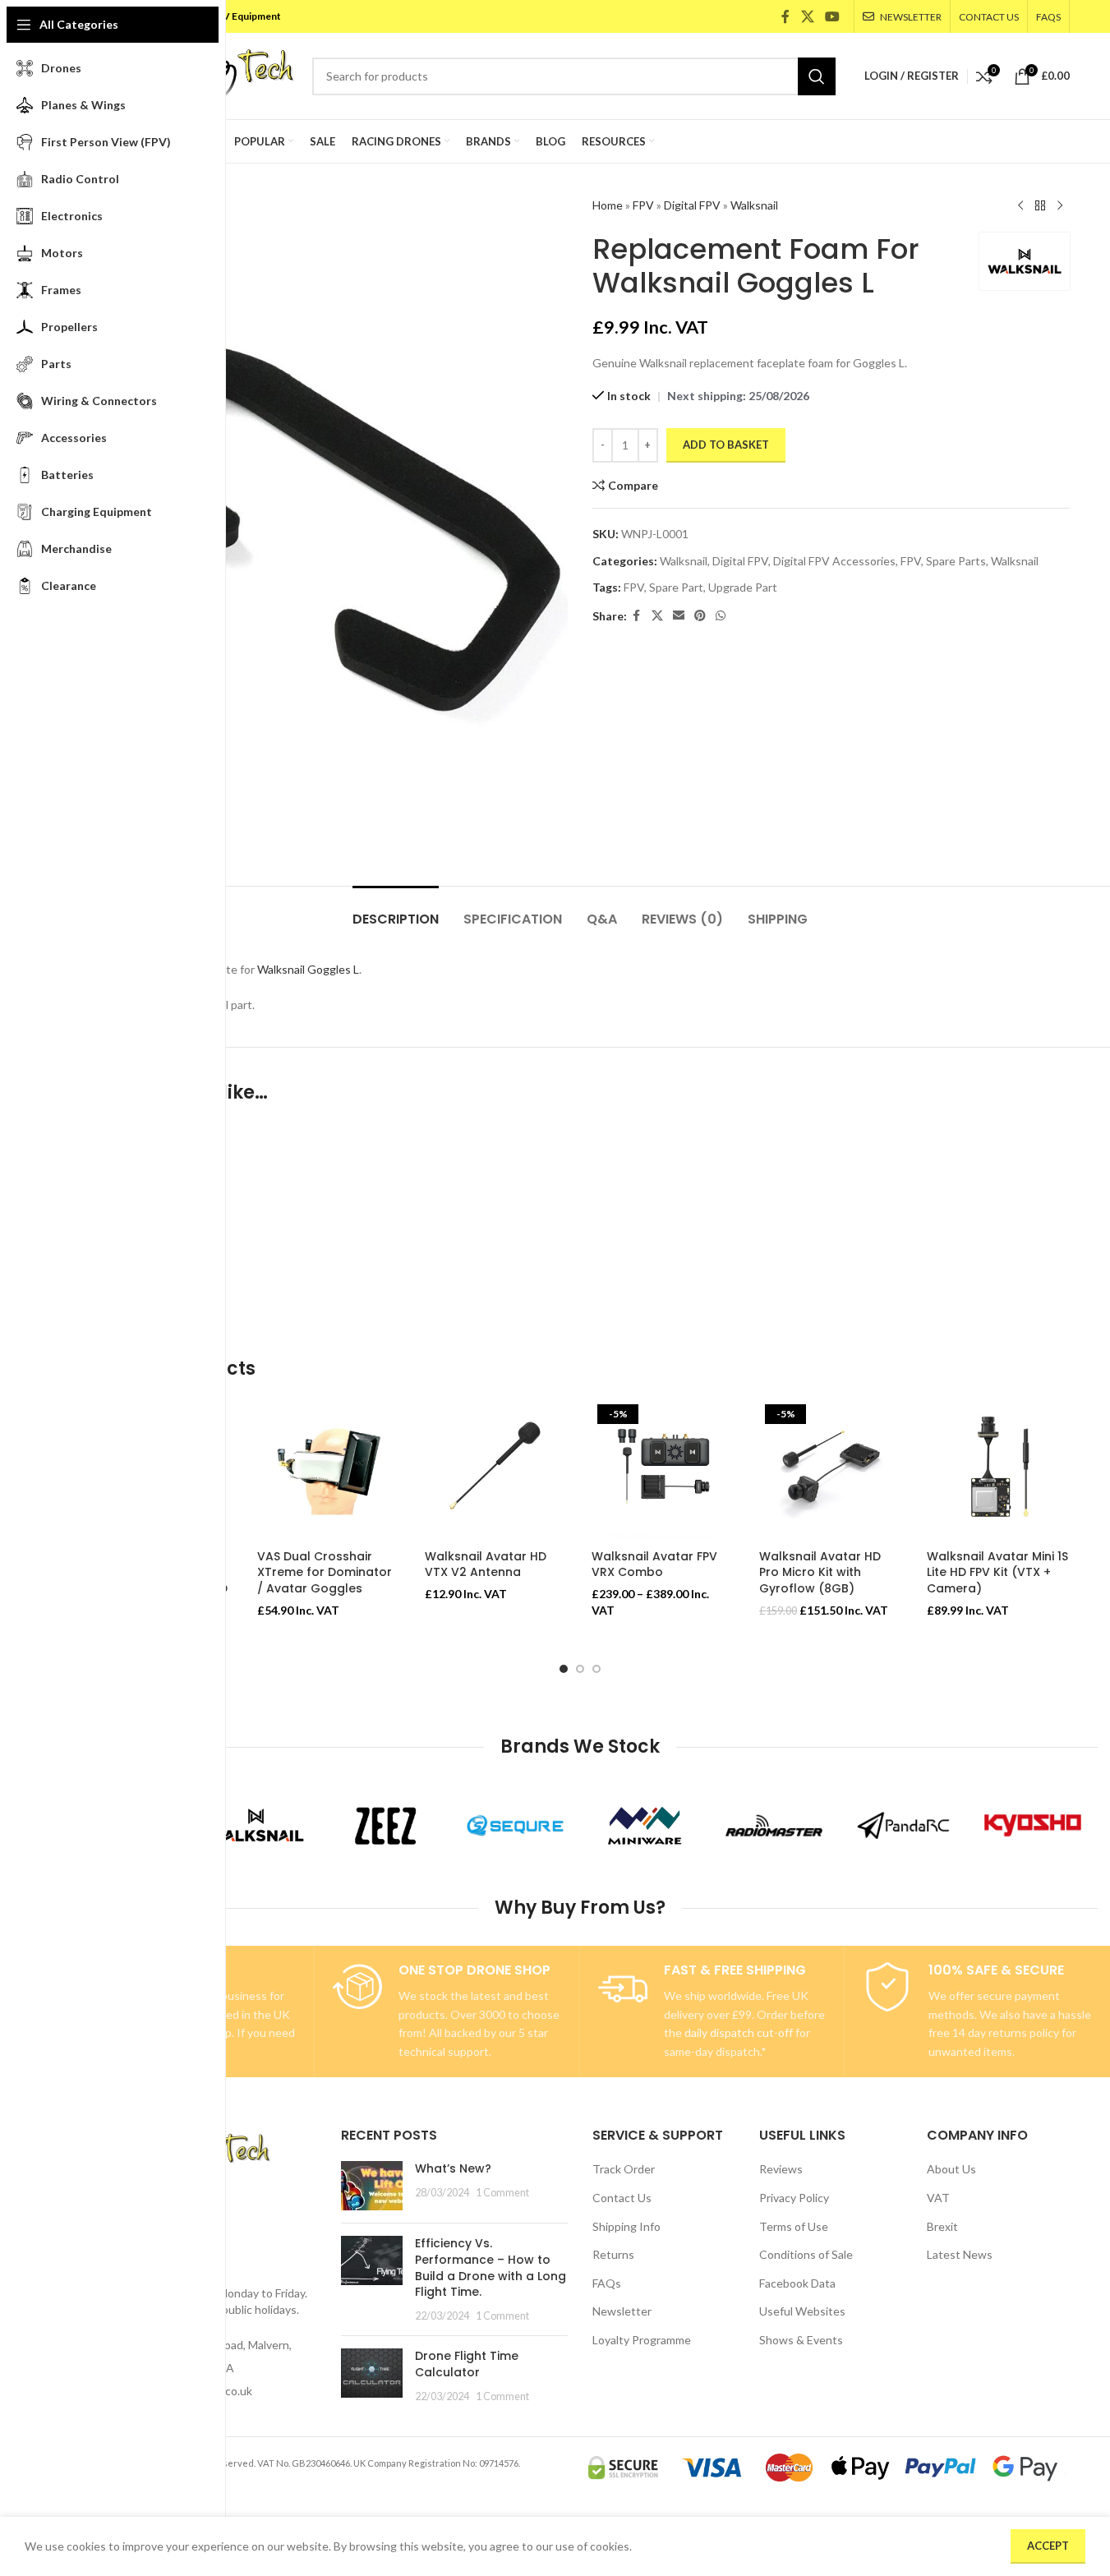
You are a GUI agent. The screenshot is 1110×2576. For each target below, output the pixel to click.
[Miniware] (645, 1826)
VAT (938, 2198)
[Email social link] (679, 616)
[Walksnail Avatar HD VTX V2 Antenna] (496, 1470)
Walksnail (754, 205)
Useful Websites (802, 2311)
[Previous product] (1020, 206)
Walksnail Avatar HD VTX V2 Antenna (486, 1564)
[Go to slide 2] (580, 1669)
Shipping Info (626, 2226)
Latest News (960, 2254)
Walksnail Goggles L (308, 969)
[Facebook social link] (785, 16)
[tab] (396, 911)
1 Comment (502, 2193)
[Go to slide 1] (564, 1669)
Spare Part (676, 587)
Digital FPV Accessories (834, 561)
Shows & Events (801, 2340)
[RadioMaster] (774, 1826)
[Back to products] (1040, 206)
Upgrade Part (743, 587)
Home (608, 205)
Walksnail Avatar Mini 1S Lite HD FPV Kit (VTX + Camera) (997, 1572)
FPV (643, 205)
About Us (951, 2169)
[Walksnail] (256, 1826)
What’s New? (453, 2168)
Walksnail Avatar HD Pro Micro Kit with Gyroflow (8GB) (820, 1572)
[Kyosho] (1033, 1826)
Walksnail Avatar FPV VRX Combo (654, 1564)
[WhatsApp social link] (721, 616)
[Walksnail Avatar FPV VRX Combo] (663, 1470)
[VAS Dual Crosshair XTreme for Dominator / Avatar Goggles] (329, 1470)
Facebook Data (797, 2283)
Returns (613, 2254)
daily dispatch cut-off (739, 2032)
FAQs (607, 2283)
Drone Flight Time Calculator (467, 2364)
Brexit (942, 2226)
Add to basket (726, 445)
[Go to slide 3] (596, 1669)
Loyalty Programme (642, 2340)
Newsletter (622, 2311)
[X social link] (807, 16)
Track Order (624, 2169)
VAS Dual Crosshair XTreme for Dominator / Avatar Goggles (325, 1572)
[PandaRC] (904, 1826)
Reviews (781, 2169)
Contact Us (622, 2198)
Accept (1048, 2546)
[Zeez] (385, 1826)
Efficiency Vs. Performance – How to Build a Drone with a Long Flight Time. (491, 2267)
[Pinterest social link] (700, 616)
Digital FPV (692, 205)
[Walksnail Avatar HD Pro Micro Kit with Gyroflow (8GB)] (831, 1470)
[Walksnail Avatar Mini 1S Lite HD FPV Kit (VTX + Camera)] (998, 1470)
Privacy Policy (794, 2198)
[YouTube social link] (832, 16)
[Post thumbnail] (372, 2186)
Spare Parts (956, 561)
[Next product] (1060, 206)
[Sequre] (515, 1826)
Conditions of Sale (806, 2254)
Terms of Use (794, 2226)
